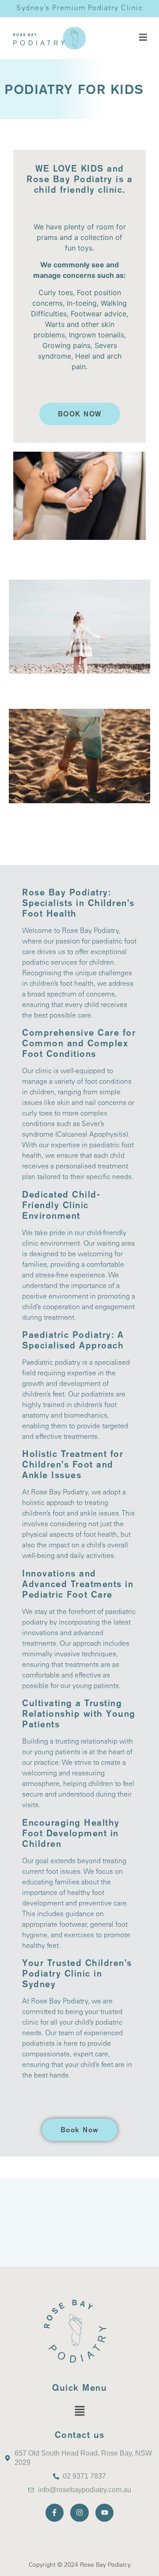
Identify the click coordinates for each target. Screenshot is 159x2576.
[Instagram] (79, 2513)
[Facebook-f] (55, 2513)
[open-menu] (143, 38)
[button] (79, 2411)
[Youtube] (105, 2513)
